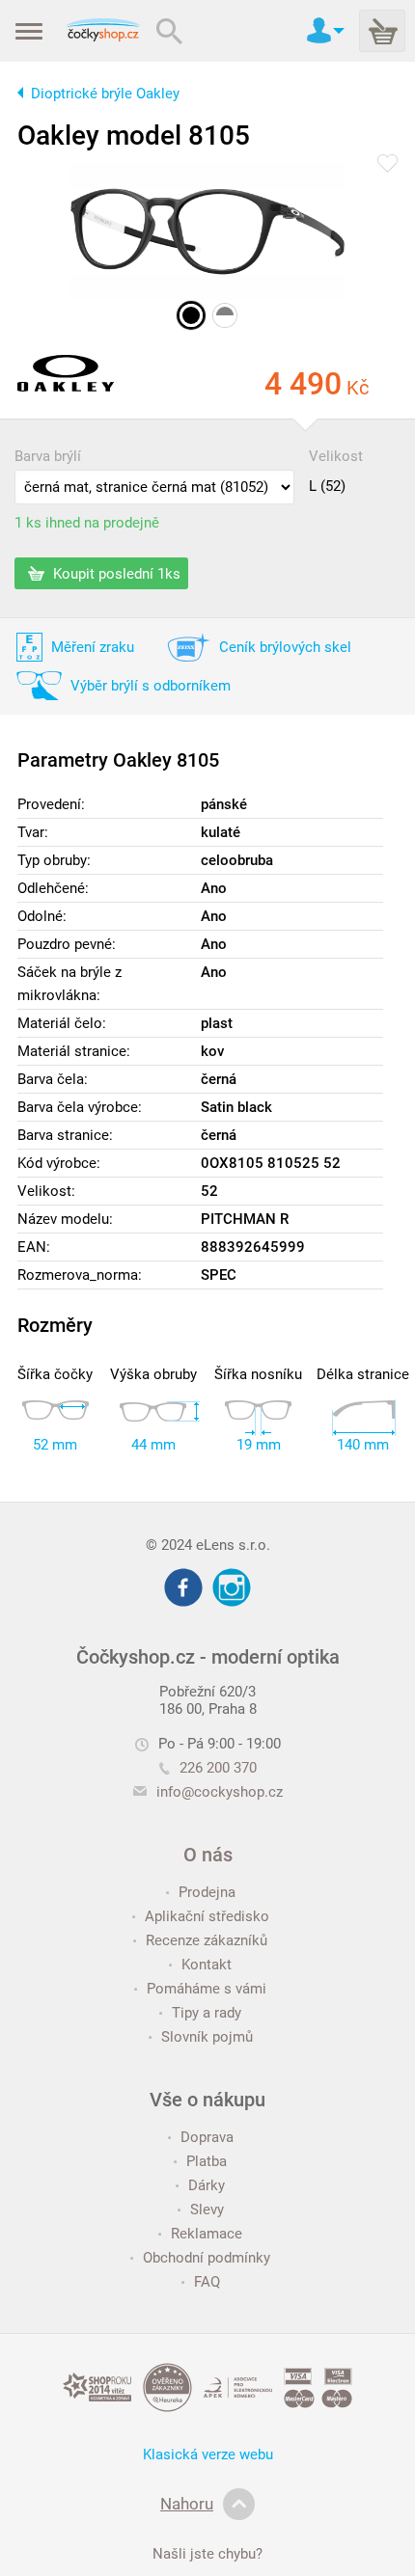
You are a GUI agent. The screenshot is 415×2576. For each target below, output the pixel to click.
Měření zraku (93, 647)
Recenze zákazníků (207, 1940)
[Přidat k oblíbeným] (387, 165)
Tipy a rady (207, 2013)
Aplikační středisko (207, 1916)
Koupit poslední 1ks (115, 574)
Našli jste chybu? (207, 2554)
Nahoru (187, 2504)
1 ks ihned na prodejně (87, 523)
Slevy (207, 2210)
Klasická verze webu (208, 2454)
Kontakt (207, 1965)
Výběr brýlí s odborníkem (151, 686)
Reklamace (207, 2234)
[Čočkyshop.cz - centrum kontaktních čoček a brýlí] (103, 31)
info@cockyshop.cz (220, 1792)
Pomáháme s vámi (207, 1989)
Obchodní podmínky (207, 2258)
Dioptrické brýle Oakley (105, 94)
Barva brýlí (48, 456)
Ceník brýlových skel (285, 647)
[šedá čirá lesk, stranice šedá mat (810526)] (225, 315)
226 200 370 (218, 1768)
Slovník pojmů (207, 2037)
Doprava (207, 2137)
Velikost (336, 456)
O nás (208, 1855)
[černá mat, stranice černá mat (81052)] (191, 315)
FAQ (207, 2282)
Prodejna (207, 1892)
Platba (207, 2161)
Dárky (207, 2185)
